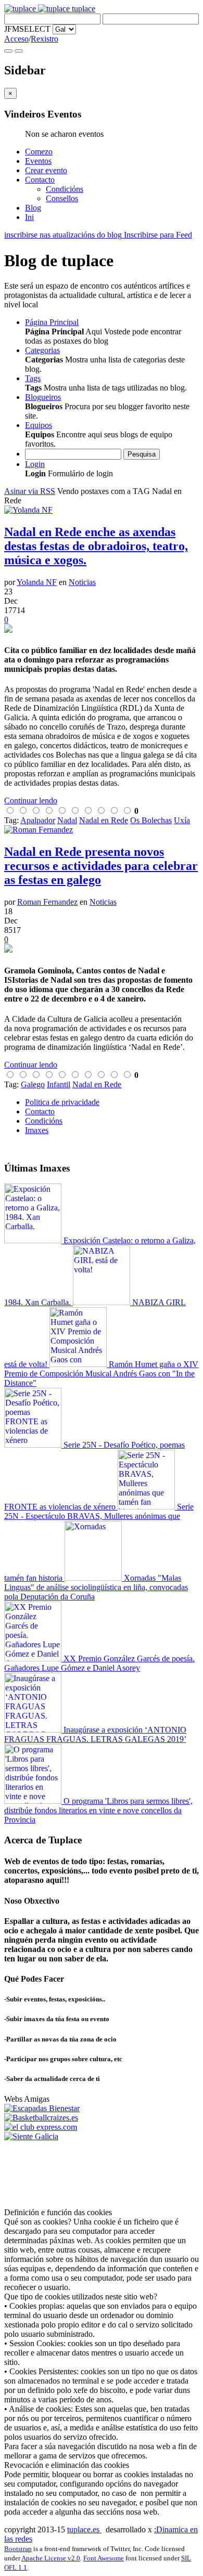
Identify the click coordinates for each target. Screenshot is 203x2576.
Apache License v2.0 (51, 2558)
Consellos (62, 198)
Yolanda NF (37, 582)
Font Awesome (104, 2558)
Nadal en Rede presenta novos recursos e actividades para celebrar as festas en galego (101, 866)
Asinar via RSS (30, 491)
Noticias (82, 582)
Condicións (65, 189)
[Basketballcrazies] (41, 2118)
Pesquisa (142, 454)
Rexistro (45, 39)
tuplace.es (84, 2529)
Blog (33, 208)
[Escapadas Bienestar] (42, 2108)
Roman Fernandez (47, 902)
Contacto (40, 180)
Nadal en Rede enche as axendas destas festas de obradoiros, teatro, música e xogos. (96, 546)
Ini (29, 217)
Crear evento (46, 170)
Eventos (38, 161)
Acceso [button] (16, 39)
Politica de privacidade (62, 1102)
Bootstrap (18, 2549)
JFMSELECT (27, 29)
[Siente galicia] (31, 2136)
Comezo (39, 152)
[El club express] (41, 2127)
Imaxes (37, 1130)
